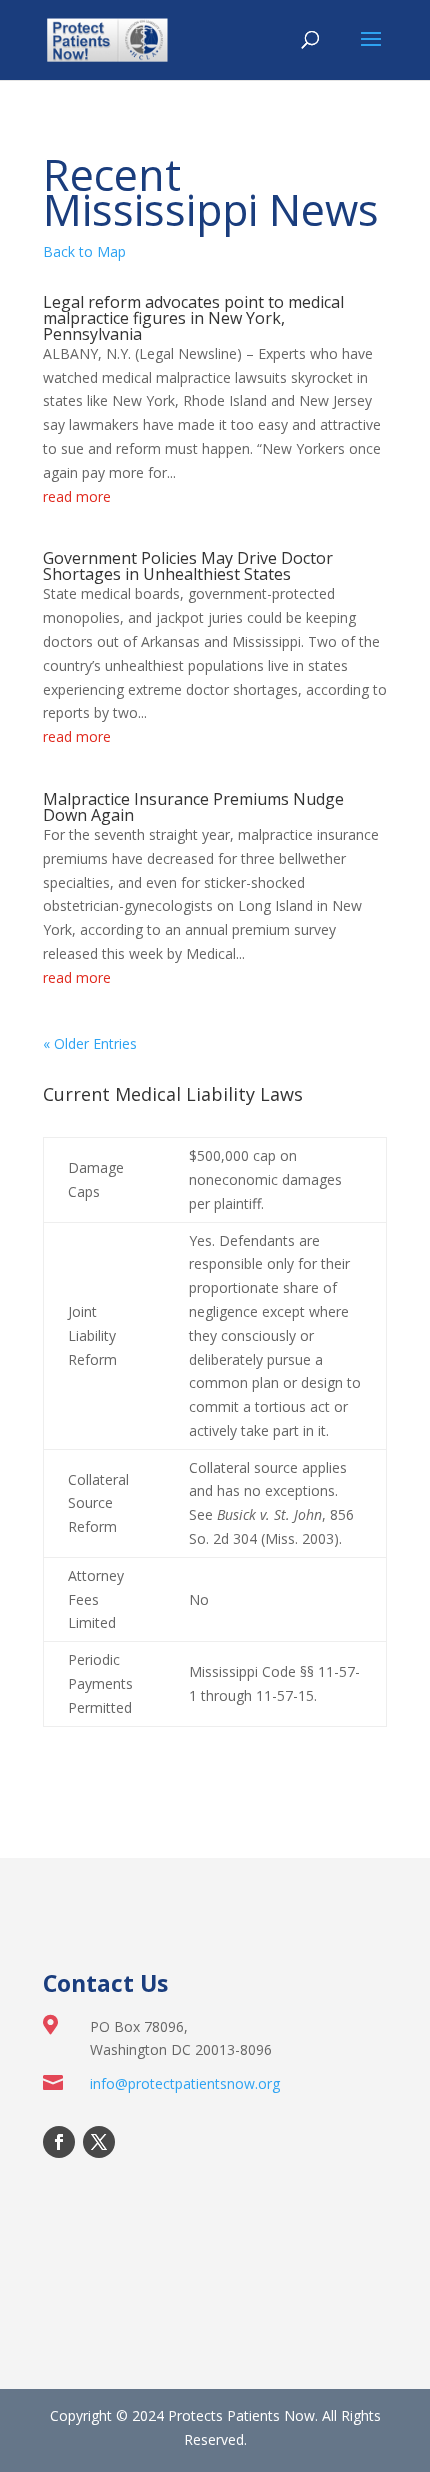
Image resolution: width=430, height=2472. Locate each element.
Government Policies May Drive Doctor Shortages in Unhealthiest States (188, 566)
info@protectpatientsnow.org (185, 2083)
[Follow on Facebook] (59, 2142)
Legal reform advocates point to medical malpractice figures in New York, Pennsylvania (193, 318)
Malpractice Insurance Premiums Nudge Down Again (193, 807)
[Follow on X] (99, 2142)
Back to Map (84, 251)
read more (77, 496)
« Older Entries (90, 1043)
